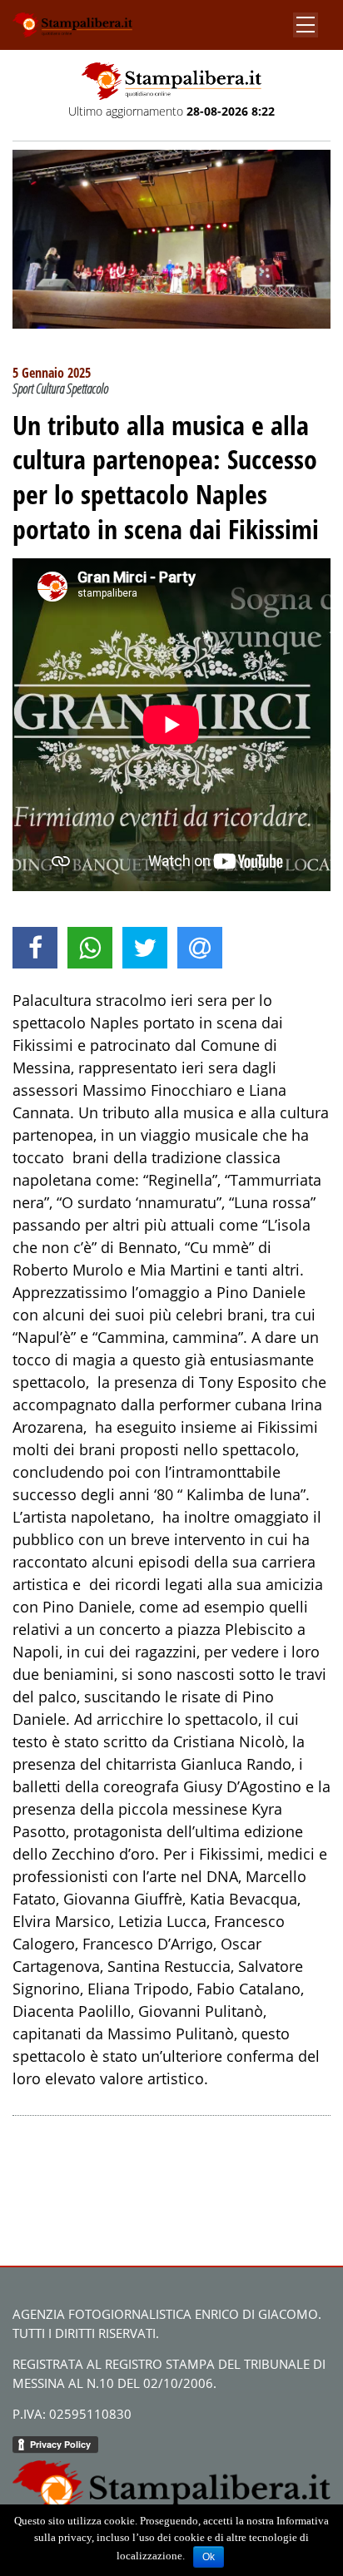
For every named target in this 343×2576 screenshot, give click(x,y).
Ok (209, 2557)
